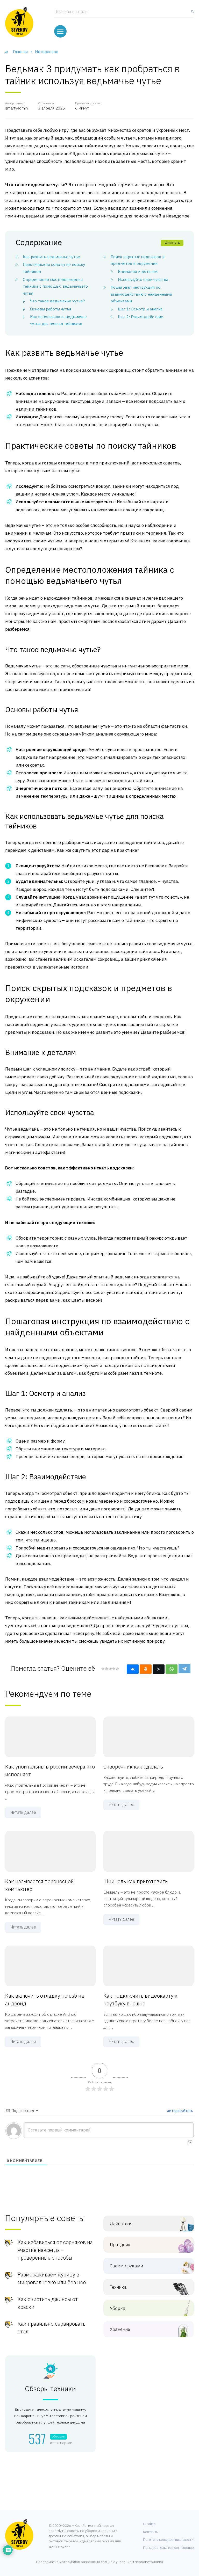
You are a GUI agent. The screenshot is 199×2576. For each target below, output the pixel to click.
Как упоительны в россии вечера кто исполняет (50, 1770)
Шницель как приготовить (136, 1881)
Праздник (120, 2245)
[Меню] (60, 31)
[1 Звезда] (103, 1669)
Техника (118, 2287)
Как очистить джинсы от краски (48, 2303)
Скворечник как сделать (133, 1767)
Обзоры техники (50, 2389)
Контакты (151, 2532)
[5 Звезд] (117, 1669)
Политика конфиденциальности (168, 2540)
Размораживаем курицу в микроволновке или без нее (52, 2278)
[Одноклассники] (146, 1669)
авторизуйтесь (180, 2111)
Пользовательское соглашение (168, 2548)
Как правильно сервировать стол (52, 2328)
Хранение (120, 2329)
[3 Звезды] (110, 1669)
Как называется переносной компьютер (40, 1885)
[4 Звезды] (113, 1669)
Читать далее (23, 1812)
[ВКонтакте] (133, 1669)
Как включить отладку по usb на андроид (45, 2000)
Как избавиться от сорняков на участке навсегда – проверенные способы (55, 2250)
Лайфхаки (121, 2224)
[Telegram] (184, 1669)
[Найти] (191, 14)
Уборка (118, 2308)
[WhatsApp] (172, 1669)
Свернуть (172, 243)
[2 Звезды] (106, 1669)
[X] (159, 1669)
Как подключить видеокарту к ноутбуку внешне (140, 2000)
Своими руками (126, 2266)
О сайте (149, 2524)
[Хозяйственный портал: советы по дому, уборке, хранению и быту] (19, 22)
